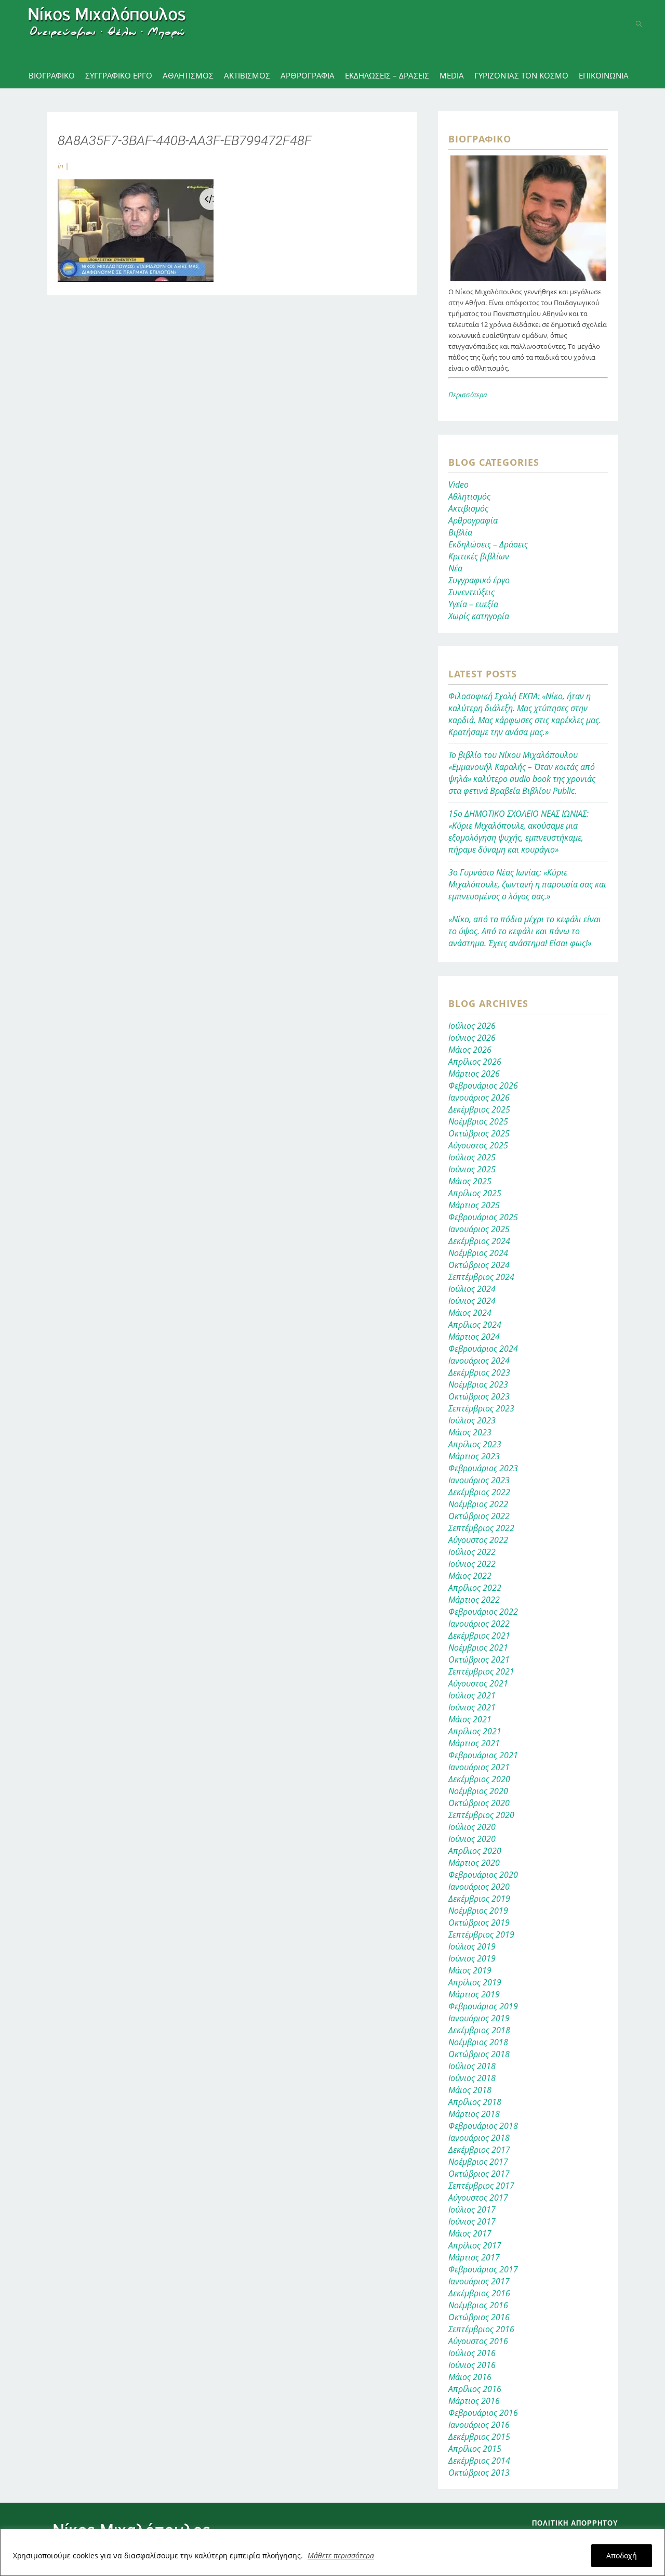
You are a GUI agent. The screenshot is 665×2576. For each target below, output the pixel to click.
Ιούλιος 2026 (472, 1026)
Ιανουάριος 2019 (479, 2018)
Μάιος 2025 (470, 1181)
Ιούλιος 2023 (472, 1420)
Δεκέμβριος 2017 (479, 2150)
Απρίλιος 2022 (475, 1588)
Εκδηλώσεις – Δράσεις (488, 544)
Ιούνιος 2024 (472, 1301)
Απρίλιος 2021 (475, 1731)
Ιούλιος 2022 (472, 1552)
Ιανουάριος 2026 (479, 1097)
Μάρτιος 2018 (474, 2114)
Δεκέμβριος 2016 (479, 2293)
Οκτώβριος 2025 (479, 1133)
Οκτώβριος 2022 (479, 1516)
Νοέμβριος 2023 (478, 1384)
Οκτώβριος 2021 (479, 1659)
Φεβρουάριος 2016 (483, 2413)
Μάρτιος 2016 (474, 2401)
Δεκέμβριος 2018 (479, 2030)
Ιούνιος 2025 (472, 1169)
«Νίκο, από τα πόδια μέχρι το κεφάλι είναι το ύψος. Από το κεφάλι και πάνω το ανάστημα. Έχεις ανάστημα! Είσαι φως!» (525, 931)
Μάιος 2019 (470, 1970)
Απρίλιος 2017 (475, 2245)
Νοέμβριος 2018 (478, 2042)
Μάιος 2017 (470, 2233)
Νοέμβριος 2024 (478, 1253)
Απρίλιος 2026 (475, 1062)
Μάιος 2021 (470, 1719)
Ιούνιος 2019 (472, 1958)
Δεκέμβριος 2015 (479, 2437)
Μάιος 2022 (470, 1576)
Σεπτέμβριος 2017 (481, 2186)
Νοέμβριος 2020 (478, 1791)
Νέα (455, 568)
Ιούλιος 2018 (472, 2066)
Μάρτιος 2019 (474, 1994)
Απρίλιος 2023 (475, 1444)
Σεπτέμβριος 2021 (481, 1671)
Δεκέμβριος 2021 (479, 1636)
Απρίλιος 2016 (475, 2389)
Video (458, 485)
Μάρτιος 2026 (474, 1074)
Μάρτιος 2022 (474, 1600)
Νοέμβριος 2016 (478, 2305)
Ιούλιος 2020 (472, 1827)
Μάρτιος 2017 (474, 2257)
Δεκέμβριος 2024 (479, 1241)
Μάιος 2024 (470, 1313)
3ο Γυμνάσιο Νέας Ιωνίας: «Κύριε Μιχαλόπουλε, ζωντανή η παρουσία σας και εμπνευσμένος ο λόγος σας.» (527, 884)
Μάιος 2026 (470, 1050)
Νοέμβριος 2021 (478, 1647)
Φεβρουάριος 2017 (483, 2269)
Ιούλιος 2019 (472, 1946)
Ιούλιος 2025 (472, 1157)
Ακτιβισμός (468, 508)
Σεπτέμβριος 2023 (481, 1408)
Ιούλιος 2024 (472, 1289)
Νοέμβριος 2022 (478, 1504)
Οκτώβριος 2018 (479, 2054)
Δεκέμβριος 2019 (479, 1899)
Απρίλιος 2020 (475, 1851)
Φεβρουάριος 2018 (483, 2126)
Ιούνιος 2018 (472, 2078)
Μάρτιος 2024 (474, 1337)
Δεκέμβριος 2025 (479, 1109)
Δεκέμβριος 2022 (479, 1492)
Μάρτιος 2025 (474, 1205)
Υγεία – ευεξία (473, 604)
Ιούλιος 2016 (472, 2353)
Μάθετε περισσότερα (341, 2555)
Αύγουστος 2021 (478, 1683)
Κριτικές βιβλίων (479, 556)
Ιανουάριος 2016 (479, 2425)
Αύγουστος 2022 (478, 1540)
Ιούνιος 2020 (472, 1839)
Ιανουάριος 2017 (479, 2281)
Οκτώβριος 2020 (479, 1803)
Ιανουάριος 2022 (479, 1624)
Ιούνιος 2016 (472, 2365)
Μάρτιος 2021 (474, 1743)
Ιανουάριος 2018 (479, 2138)
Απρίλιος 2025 (475, 1193)
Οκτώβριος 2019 (479, 1923)
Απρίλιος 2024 (475, 1325)
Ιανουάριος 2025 (479, 1229)
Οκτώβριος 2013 (479, 2473)
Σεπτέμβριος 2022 (481, 1528)
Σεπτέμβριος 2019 (481, 1934)
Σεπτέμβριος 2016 (481, 2329)
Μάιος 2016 (470, 2377)
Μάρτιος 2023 (474, 1456)
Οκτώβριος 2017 (479, 2174)
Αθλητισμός (469, 496)
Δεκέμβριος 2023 (479, 1372)
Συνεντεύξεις (471, 592)
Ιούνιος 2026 (472, 1038)
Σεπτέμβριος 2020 (481, 1815)
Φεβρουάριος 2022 (483, 1612)
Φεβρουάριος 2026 (483, 1086)
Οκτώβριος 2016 (479, 2317)
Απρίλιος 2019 (475, 1982)
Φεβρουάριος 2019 (483, 2006)
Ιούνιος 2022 (472, 1564)
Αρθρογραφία (473, 520)
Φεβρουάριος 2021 (483, 1755)
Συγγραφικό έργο (479, 580)
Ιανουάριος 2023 (479, 1480)
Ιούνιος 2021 (472, 1707)
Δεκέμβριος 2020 (479, 1779)
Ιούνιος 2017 (472, 2221)
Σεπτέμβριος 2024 (481, 1277)
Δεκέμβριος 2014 (479, 2461)
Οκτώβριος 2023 (479, 1396)
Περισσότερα (468, 395)
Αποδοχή (622, 2555)
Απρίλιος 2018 (475, 2102)
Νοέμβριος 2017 (478, 2162)
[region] (332, 2552)
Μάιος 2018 (470, 2090)
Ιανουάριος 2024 (479, 1361)
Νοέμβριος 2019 (478, 1911)
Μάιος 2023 (470, 1432)
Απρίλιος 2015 (475, 2449)
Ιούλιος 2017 (472, 2209)
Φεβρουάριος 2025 (483, 1217)
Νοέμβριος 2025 (478, 1121)
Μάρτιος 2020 (474, 1863)
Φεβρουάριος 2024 (483, 1349)
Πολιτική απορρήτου (575, 2523)
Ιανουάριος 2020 (479, 1887)
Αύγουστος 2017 (478, 2198)
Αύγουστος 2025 (478, 1145)
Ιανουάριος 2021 (479, 1767)
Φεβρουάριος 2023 (483, 1468)
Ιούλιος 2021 (472, 1695)
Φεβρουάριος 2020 (483, 1875)
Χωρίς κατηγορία (479, 616)
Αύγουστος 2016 (478, 2341)
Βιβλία (460, 532)
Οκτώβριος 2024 (479, 1265)
